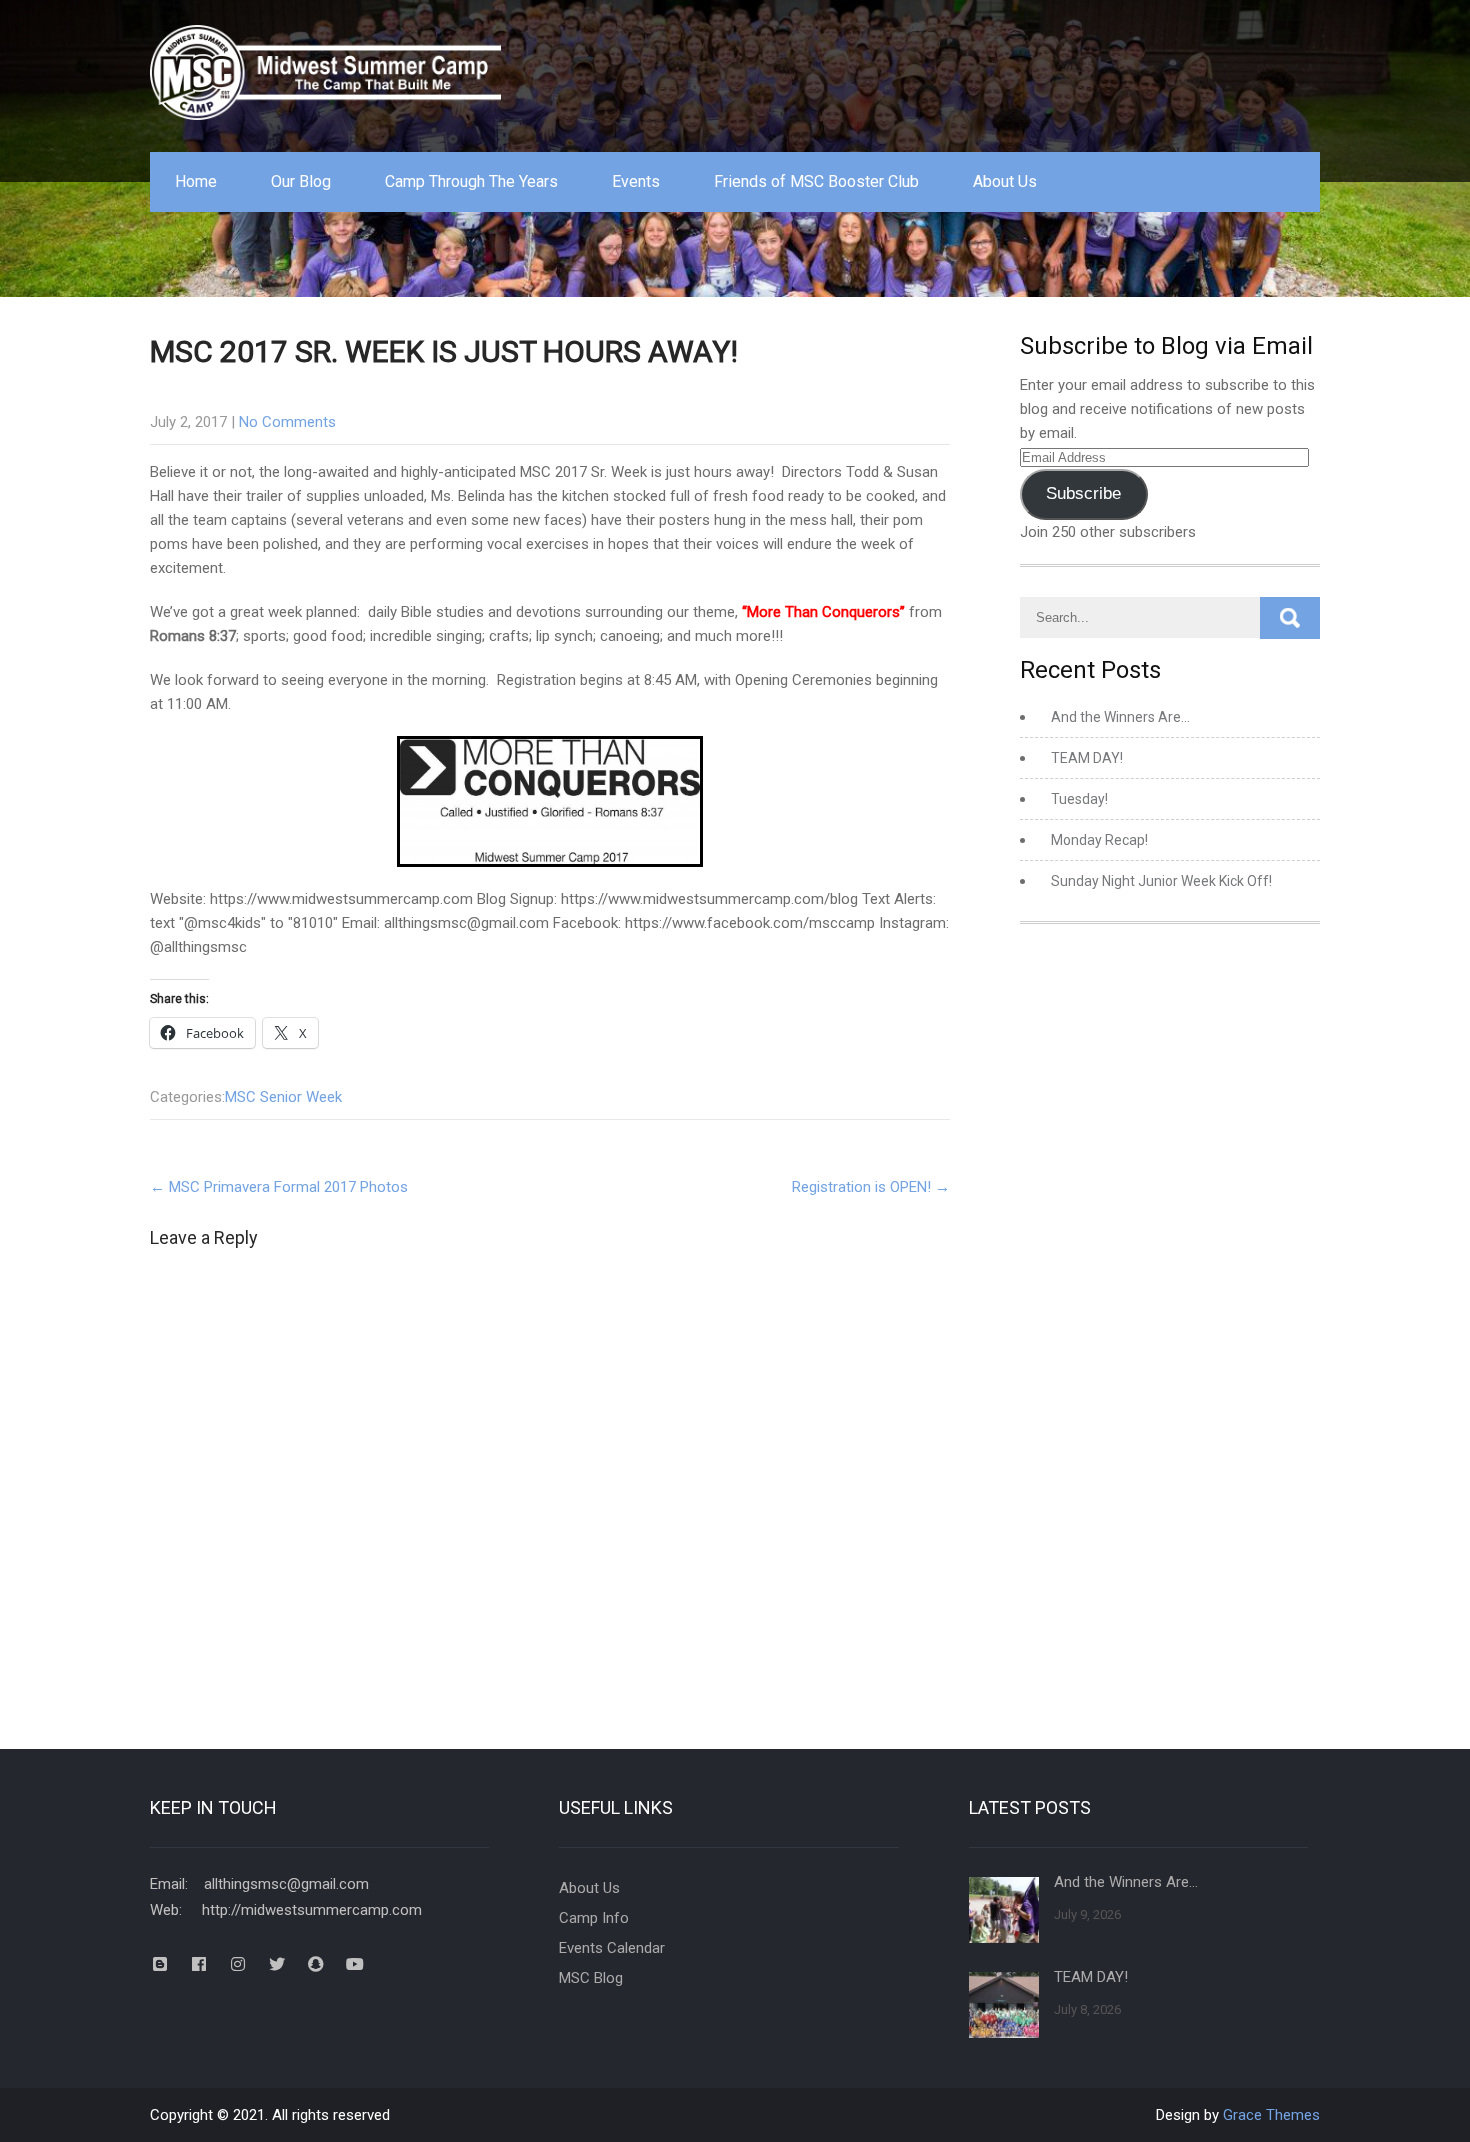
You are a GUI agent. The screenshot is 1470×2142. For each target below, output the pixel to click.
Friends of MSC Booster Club (816, 181)
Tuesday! (1079, 799)
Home (196, 181)
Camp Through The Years (471, 181)
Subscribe (1083, 493)
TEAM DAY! (1087, 758)
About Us (1005, 181)
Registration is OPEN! (871, 1187)
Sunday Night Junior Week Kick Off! (1161, 881)
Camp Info (594, 1918)
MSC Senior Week (283, 1097)
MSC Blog (591, 1978)
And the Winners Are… (1120, 717)
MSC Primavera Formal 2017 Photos (279, 1187)
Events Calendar (612, 1948)
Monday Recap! (1099, 840)
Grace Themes (1271, 2115)
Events (636, 181)
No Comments (287, 422)
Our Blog (301, 181)
